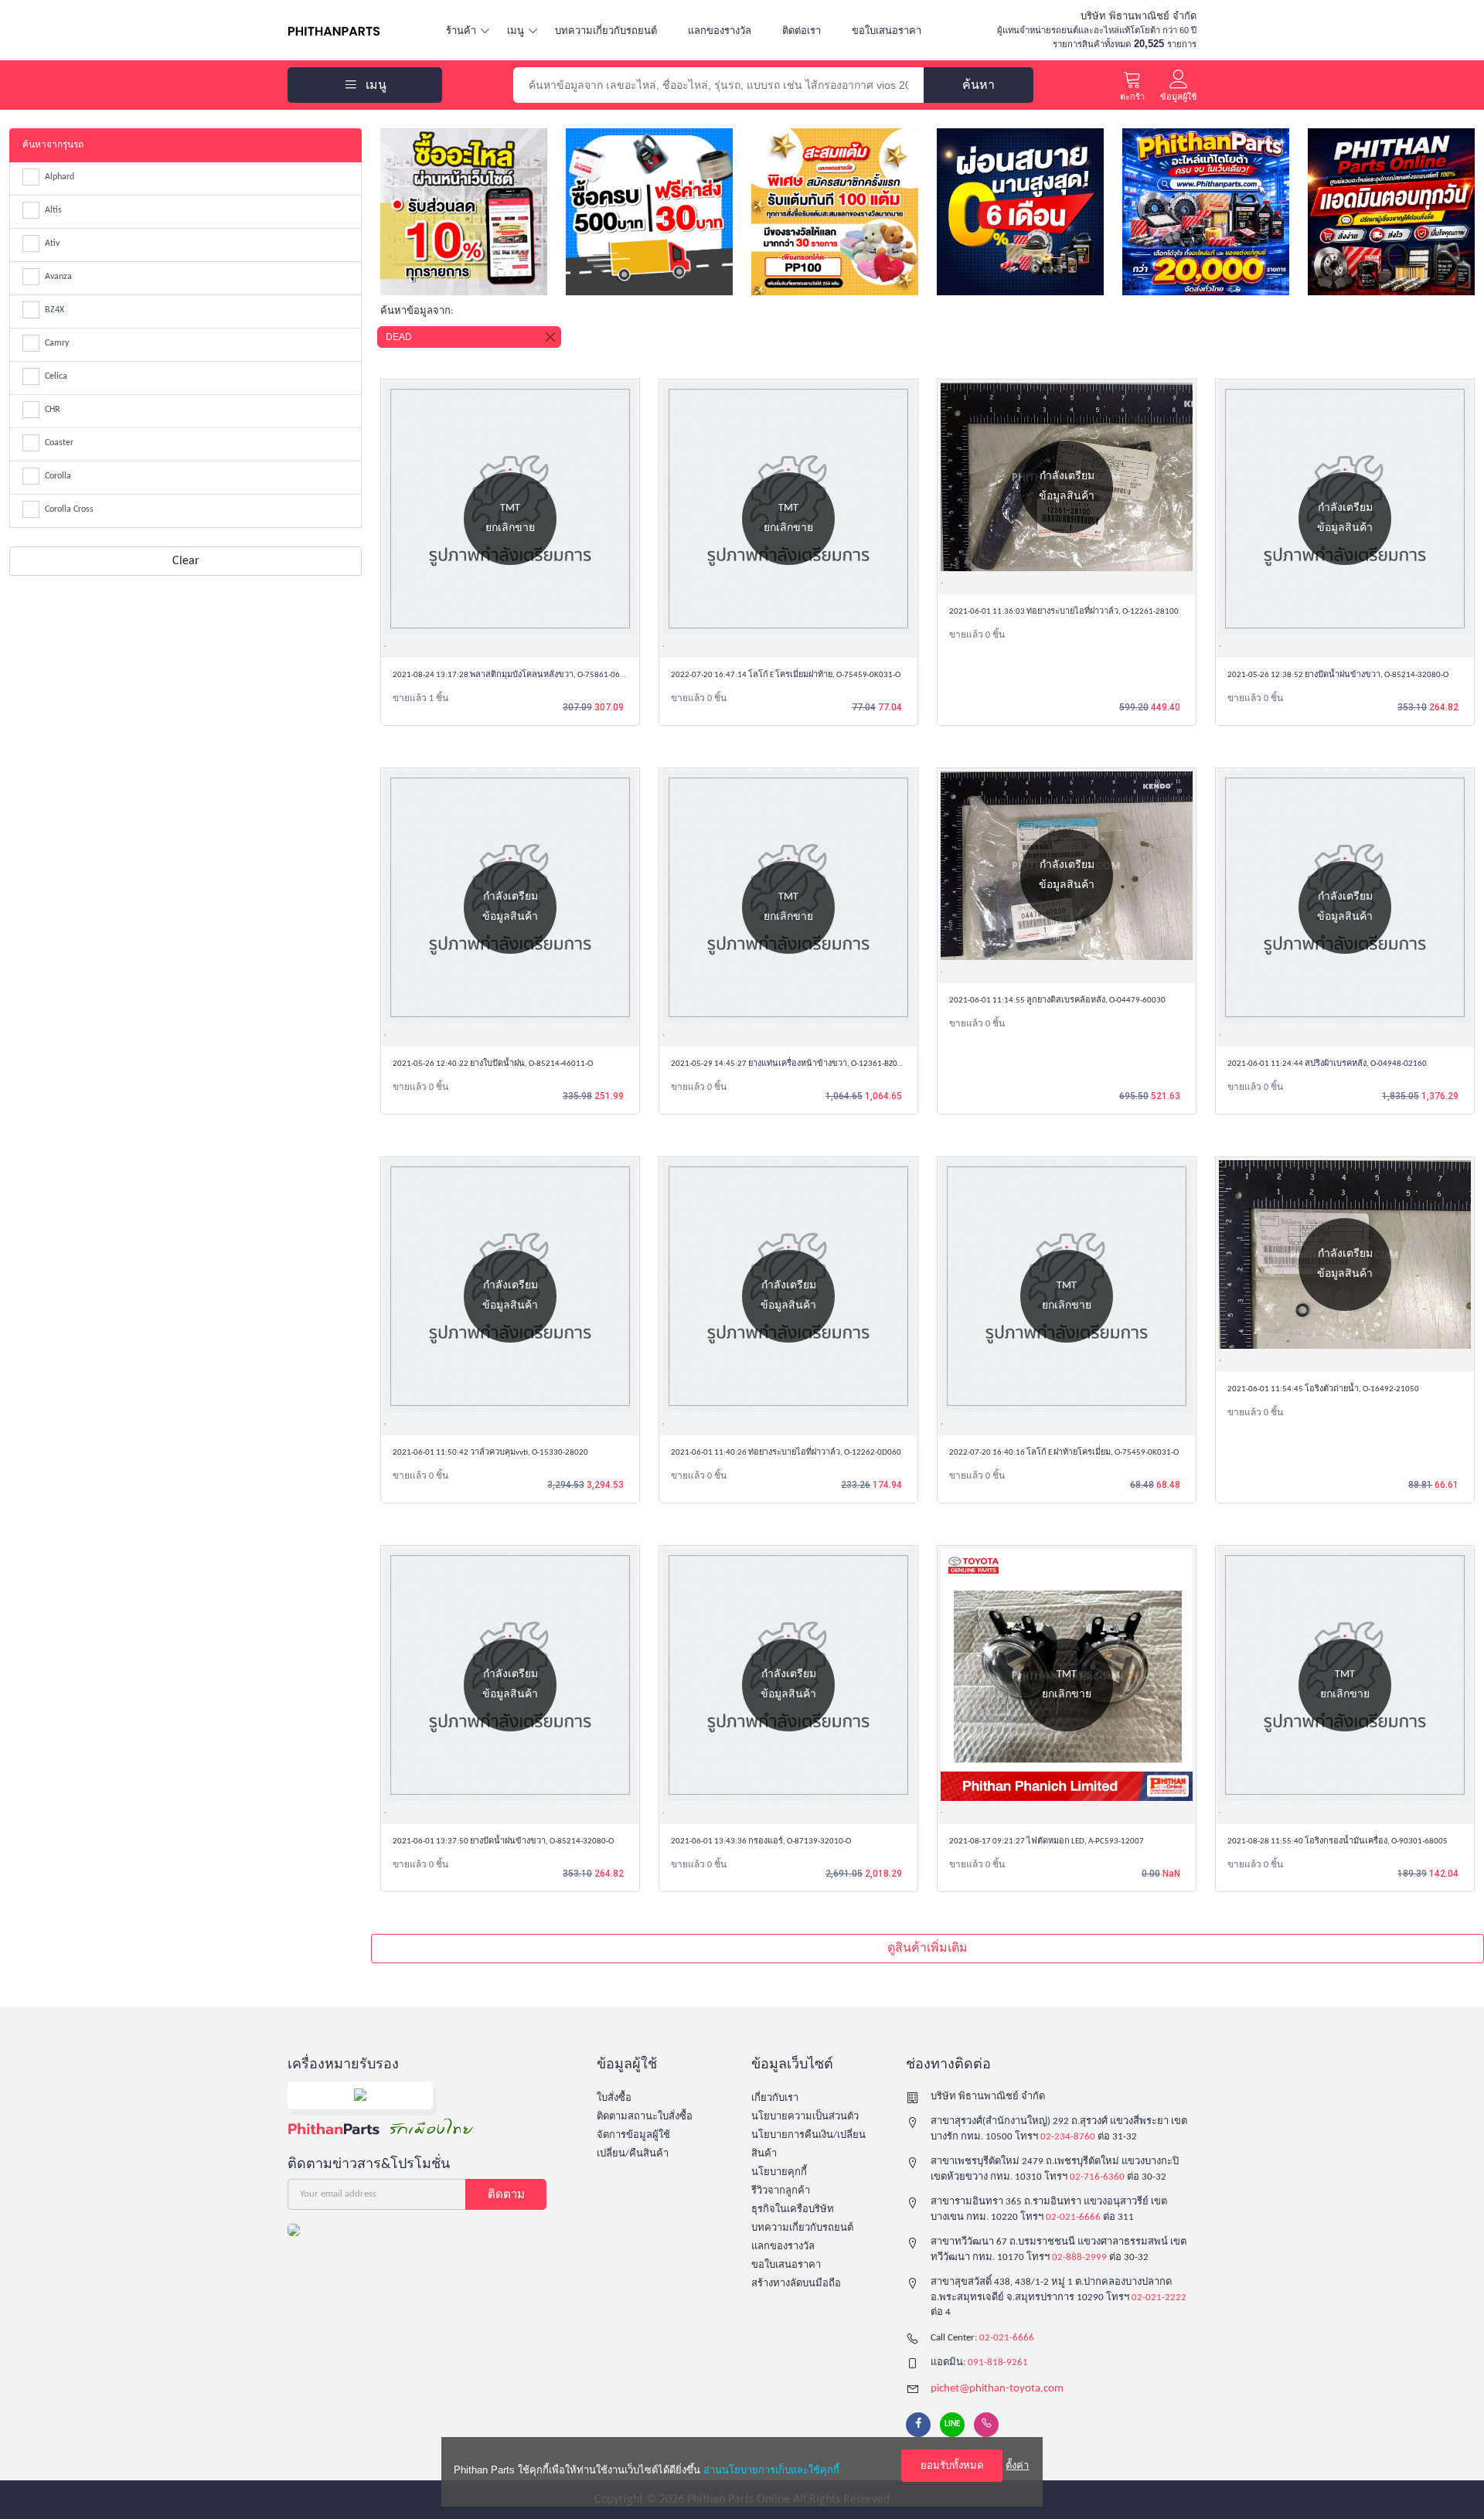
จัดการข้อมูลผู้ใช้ (633, 2135)
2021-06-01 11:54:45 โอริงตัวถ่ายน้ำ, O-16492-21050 (1323, 1389)
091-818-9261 (998, 2362)
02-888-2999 (1079, 2257)
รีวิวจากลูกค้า (781, 2191)
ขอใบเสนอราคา (887, 31)
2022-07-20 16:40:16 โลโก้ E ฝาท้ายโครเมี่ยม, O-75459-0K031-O (1064, 1453)
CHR (53, 410)
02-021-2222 (1159, 2298)
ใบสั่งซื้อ (614, 2098)
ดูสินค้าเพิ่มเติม (927, 1949)
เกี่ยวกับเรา (775, 2098)
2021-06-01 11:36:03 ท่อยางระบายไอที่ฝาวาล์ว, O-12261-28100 (1064, 612)
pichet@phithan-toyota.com (997, 2389)
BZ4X (54, 310)
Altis (53, 210)
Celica (56, 376)
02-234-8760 (1068, 2137)
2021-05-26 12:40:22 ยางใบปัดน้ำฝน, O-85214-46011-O (493, 1064)
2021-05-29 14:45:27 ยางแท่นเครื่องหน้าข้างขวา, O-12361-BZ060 (789, 1064)
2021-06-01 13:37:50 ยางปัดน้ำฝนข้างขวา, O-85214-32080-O (503, 1842)
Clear (186, 561)
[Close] (550, 337)
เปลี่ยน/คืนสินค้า (633, 2154)
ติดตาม (506, 2194)
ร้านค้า (461, 31)
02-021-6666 (1073, 2217)
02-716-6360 (1097, 2177)
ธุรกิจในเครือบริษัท (793, 2209)
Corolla (58, 476)
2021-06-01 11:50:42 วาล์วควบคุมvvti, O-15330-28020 (490, 1453)
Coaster (59, 443)
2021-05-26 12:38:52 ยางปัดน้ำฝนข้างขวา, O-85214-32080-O (1338, 675)
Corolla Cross (69, 509)
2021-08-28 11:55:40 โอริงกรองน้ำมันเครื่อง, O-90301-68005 (1338, 1842)
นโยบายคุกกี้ (779, 2172)
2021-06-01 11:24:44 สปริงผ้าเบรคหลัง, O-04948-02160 (1327, 1064)
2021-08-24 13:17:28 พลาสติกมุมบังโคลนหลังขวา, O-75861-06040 (513, 675)
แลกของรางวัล (720, 31)
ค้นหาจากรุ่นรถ (53, 145)
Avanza (58, 277)
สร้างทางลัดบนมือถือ (796, 2284)
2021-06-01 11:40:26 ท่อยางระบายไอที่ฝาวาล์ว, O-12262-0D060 (786, 1453)
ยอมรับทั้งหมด (952, 2465)
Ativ (52, 243)
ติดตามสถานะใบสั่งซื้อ (645, 2117)
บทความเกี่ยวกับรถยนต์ (606, 31)
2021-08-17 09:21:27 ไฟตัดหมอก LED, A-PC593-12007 (1047, 1842)
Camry (57, 343)
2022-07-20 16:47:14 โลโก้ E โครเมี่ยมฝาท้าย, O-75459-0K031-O (786, 675)
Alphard (60, 177)
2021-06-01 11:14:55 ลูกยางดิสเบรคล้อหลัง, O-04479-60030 (1057, 1001)
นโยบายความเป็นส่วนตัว (805, 2117)
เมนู (516, 31)
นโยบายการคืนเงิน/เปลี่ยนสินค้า (808, 2145)
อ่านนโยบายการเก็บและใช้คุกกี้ (771, 2470)
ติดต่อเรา (802, 31)
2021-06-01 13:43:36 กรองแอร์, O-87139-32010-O (761, 1842)
